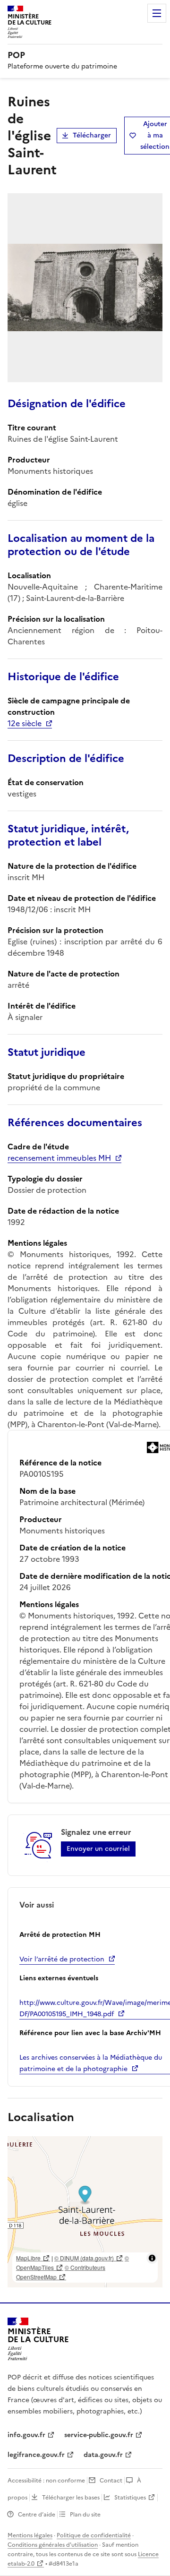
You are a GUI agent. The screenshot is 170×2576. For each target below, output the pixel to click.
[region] (85, 2212)
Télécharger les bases (71, 2498)
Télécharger (92, 135)
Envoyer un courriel (98, 1849)
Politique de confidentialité (94, 2535)
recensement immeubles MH (59, 1158)
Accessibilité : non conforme (46, 2481)
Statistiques (130, 2498)
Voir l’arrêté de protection (62, 1959)
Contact (111, 2481)
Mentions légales (30, 2535)
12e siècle (25, 723)
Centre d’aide (37, 2515)
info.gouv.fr (26, 2435)
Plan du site (85, 2515)
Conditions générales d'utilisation (53, 2545)
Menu (157, 13)
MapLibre (28, 2258)
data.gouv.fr (103, 2455)
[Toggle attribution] (152, 2258)
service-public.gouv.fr (99, 2435)
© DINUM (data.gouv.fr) (84, 2258)
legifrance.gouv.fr (36, 2455)
